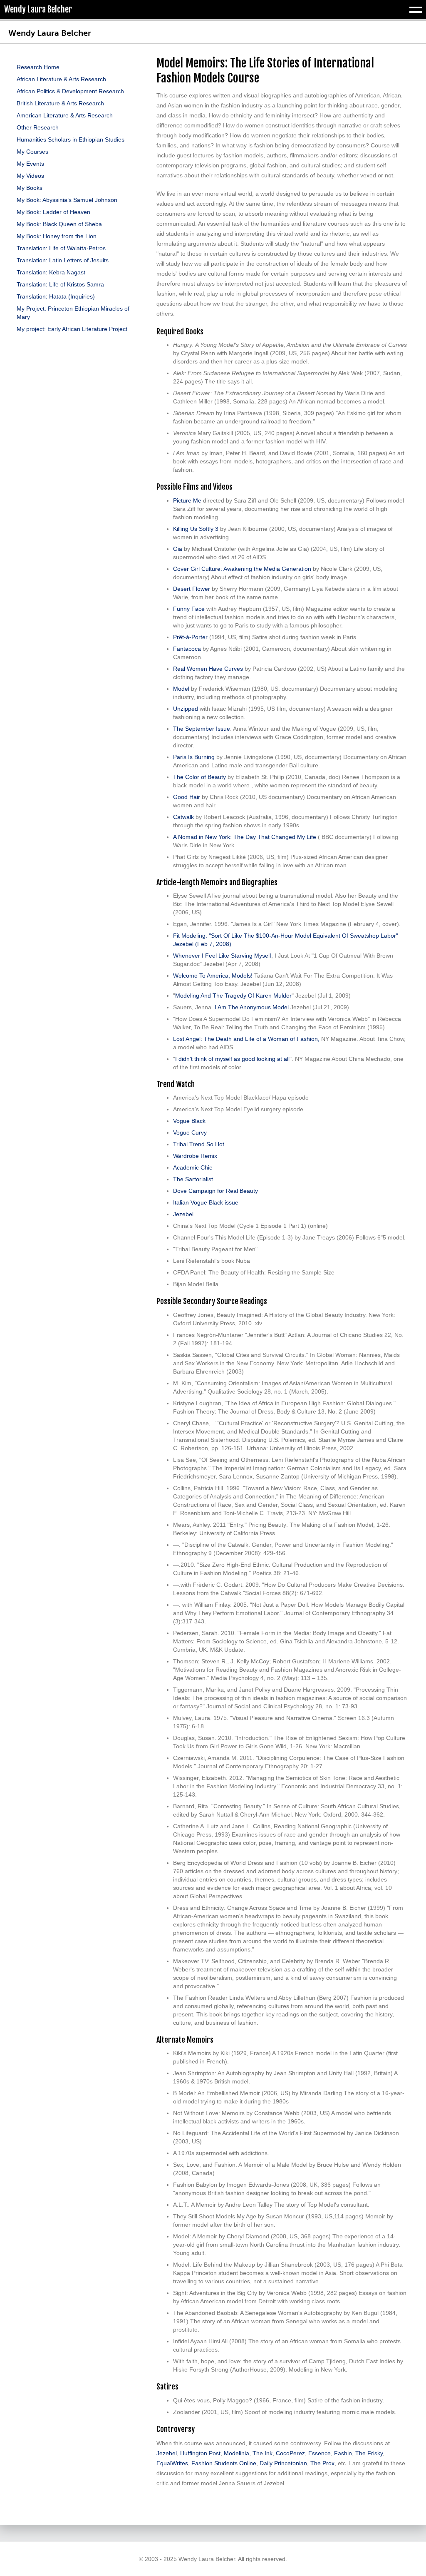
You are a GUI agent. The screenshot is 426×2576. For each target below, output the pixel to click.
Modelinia (237, 2453)
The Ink (263, 2453)
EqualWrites (172, 2463)
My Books (30, 188)
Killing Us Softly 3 (196, 529)
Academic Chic (193, 1167)
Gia (178, 549)
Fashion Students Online (224, 2463)
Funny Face (189, 609)
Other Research (38, 127)
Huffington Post (200, 2453)
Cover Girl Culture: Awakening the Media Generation (242, 569)
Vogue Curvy (190, 1132)
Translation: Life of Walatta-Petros (61, 248)
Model (181, 689)
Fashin (343, 2453)
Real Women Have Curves (208, 669)
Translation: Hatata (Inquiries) (56, 296)
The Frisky (369, 2453)
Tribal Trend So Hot (199, 1144)
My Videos (30, 176)
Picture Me (187, 500)
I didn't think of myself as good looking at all (232, 1059)
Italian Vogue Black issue (206, 1202)
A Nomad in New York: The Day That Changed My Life (245, 837)
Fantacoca (187, 649)
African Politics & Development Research (70, 91)
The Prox (322, 2463)
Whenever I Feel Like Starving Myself (222, 956)
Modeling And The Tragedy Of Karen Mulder (233, 996)
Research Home (38, 67)
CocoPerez (290, 2453)
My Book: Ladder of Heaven (53, 212)
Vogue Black (189, 1121)
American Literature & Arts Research (65, 115)
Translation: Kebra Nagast (51, 272)
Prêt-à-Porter (190, 637)
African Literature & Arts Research (61, 79)
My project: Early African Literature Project (72, 329)
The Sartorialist (193, 1179)
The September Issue (202, 729)
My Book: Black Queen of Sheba (59, 224)
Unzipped (186, 709)
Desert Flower (192, 589)
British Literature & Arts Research (60, 103)
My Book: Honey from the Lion (57, 236)
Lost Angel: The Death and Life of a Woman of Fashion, (246, 1039)
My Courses (32, 152)
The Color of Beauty (199, 777)
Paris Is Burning (194, 757)
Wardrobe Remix (195, 1156)
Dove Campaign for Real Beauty (215, 1191)
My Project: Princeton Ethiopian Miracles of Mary (73, 313)
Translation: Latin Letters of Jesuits (63, 260)
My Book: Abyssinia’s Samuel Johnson (67, 200)
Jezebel (183, 1214)
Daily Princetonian (283, 2463)
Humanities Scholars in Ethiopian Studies (71, 139)
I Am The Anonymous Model (252, 1007)
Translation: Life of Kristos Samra (60, 284)
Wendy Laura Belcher (50, 33)
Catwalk (183, 817)
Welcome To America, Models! (213, 976)
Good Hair (187, 797)
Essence (319, 2453)
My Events (30, 164)
